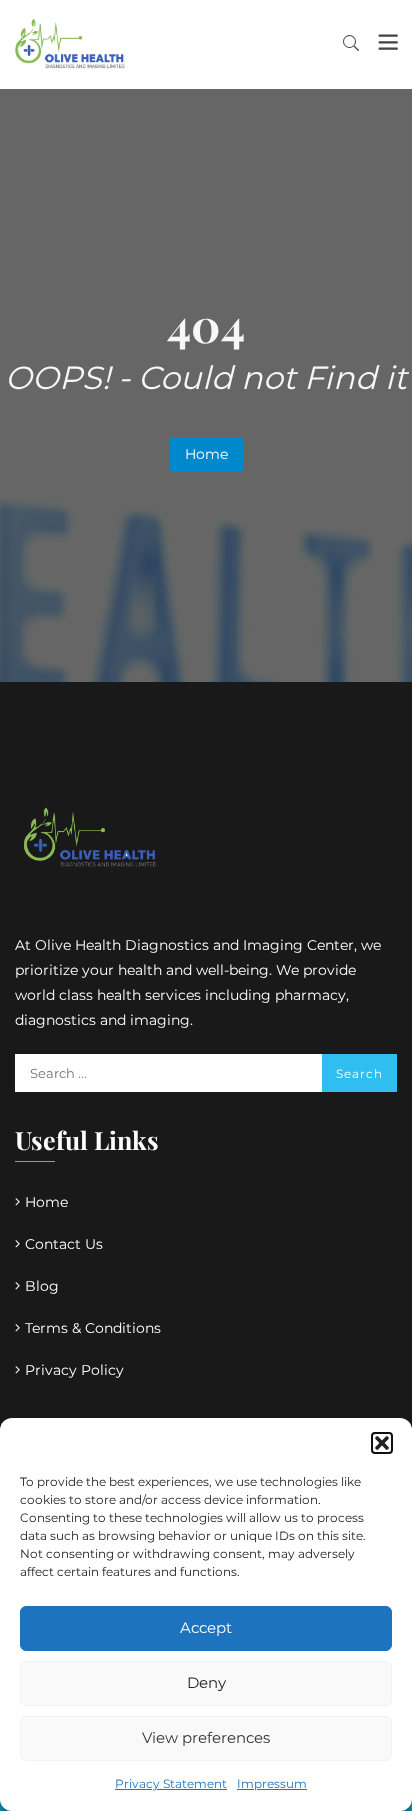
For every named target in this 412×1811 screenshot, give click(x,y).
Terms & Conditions (93, 1328)
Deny (206, 1682)
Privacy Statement (171, 1783)
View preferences (206, 1737)
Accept (206, 1627)
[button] (382, 1443)
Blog (42, 1286)
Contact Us (64, 1244)
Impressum (272, 1783)
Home (206, 454)
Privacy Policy (74, 1370)
